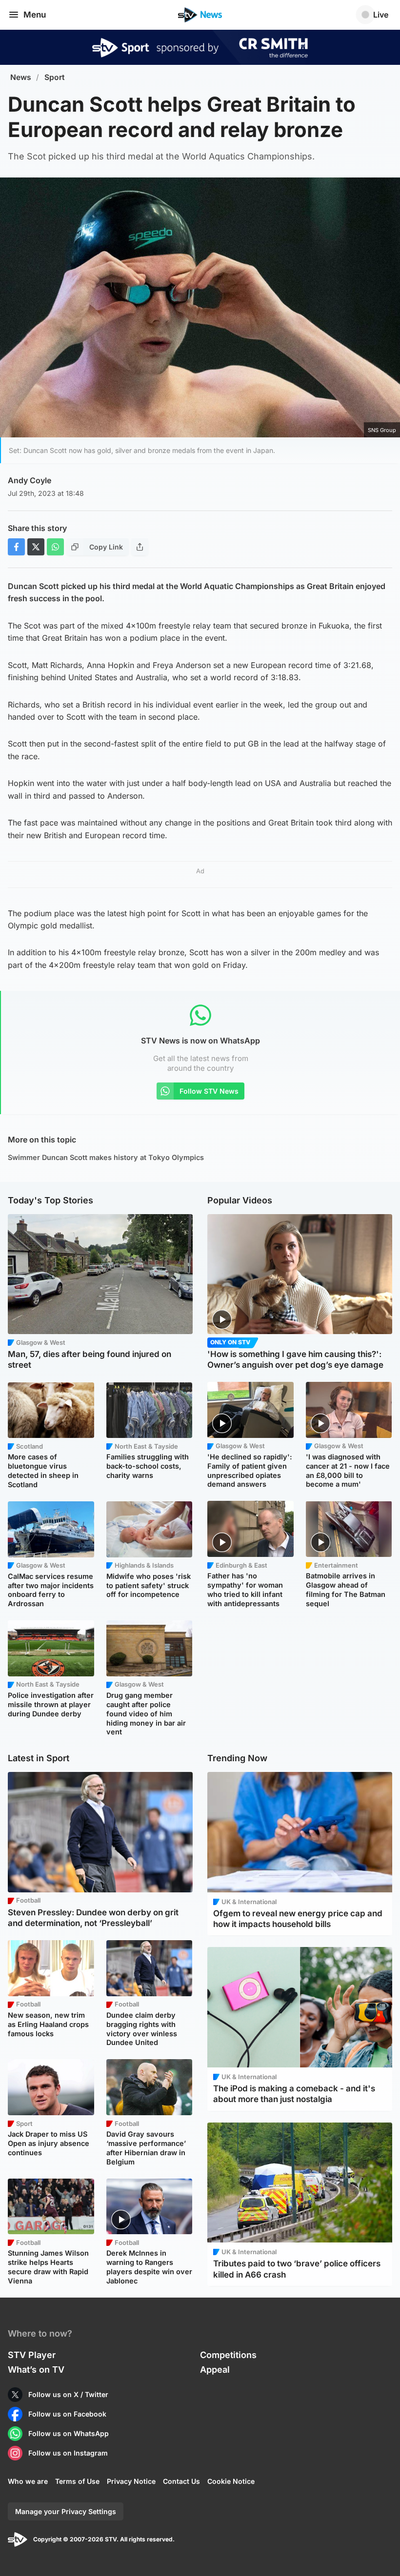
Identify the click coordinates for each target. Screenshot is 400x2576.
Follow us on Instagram (68, 2453)
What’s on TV (36, 2370)
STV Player (32, 2355)
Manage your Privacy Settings (66, 2511)
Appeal (215, 2370)
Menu (35, 15)
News (21, 77)
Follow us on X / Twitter (68, 2394)
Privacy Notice (131, 2481)
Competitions (228, 2355)
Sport (55, 77)
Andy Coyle (30, 480)
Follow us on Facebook (67, 2414)
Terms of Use (77, 2481)
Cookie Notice (231, 2481)
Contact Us (181, 2481)
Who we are (28, 2481)
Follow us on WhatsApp (69, 2433)
